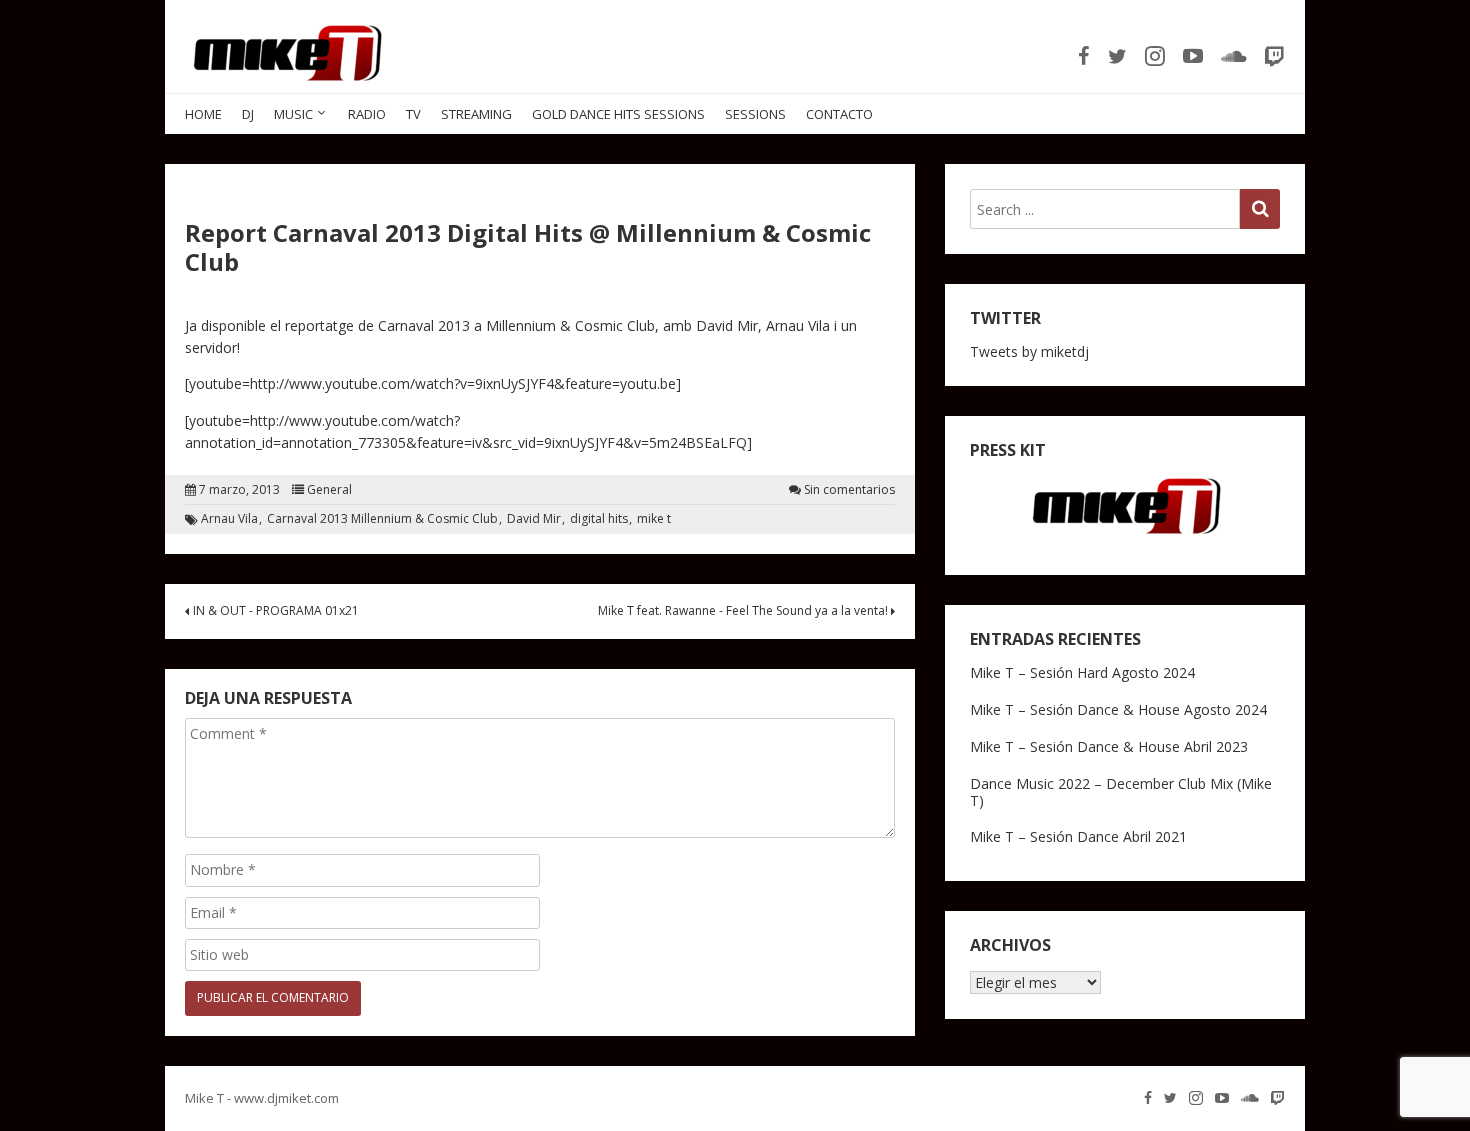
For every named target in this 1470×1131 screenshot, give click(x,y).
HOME (203, 114)
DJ (248, 114)
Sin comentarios (849, 490)
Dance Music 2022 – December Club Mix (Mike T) (1121, 792)
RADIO (367, 114)
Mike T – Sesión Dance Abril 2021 (1078, 836)
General (329, 490)
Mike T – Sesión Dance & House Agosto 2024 (1118, 709)
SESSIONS (755, 114)
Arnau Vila (229, 519)
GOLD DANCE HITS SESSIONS (618, 114)
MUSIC (293, 114)
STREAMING (476, 114)
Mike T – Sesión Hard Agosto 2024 (1082, 672)
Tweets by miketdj (1029, 351)
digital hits (599, 519)
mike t (654, 519)
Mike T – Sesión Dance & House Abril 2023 (1109, 746)
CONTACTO (839, 114)
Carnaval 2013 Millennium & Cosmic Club (382, 519)
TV (413, 114)
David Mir (534, 519)
